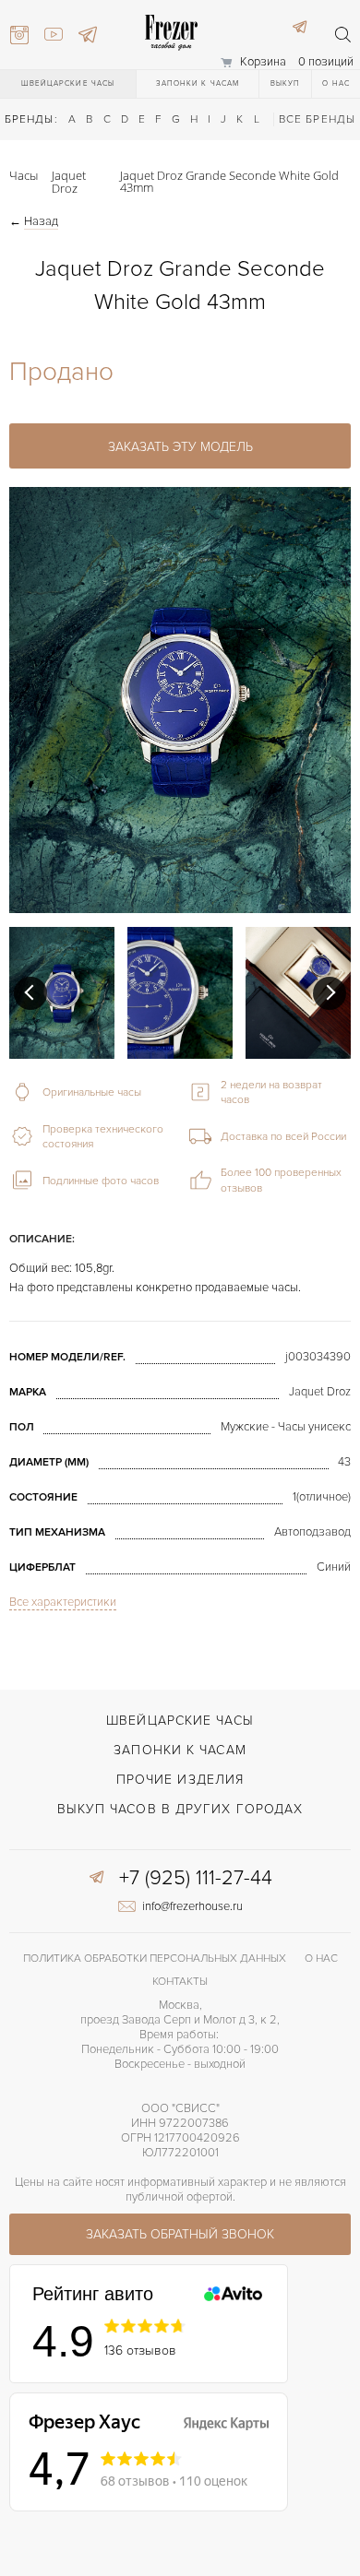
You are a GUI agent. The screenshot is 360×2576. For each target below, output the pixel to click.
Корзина (263, 62)
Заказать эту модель (180, 447)
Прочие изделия (180, 1780)
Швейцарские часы (68, 83)
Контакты (180, 1982)
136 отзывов (140, 2350)
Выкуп (286, 83)
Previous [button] (30, 993)
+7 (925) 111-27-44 (196, 1879)
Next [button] (330, 993)
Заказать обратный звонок (180, 2234)
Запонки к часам (198, 83)
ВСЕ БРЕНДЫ (317, 119)
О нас (336, 83)
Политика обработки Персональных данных (155, 1959)
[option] (62, 993)
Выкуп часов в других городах (180, 1809)
